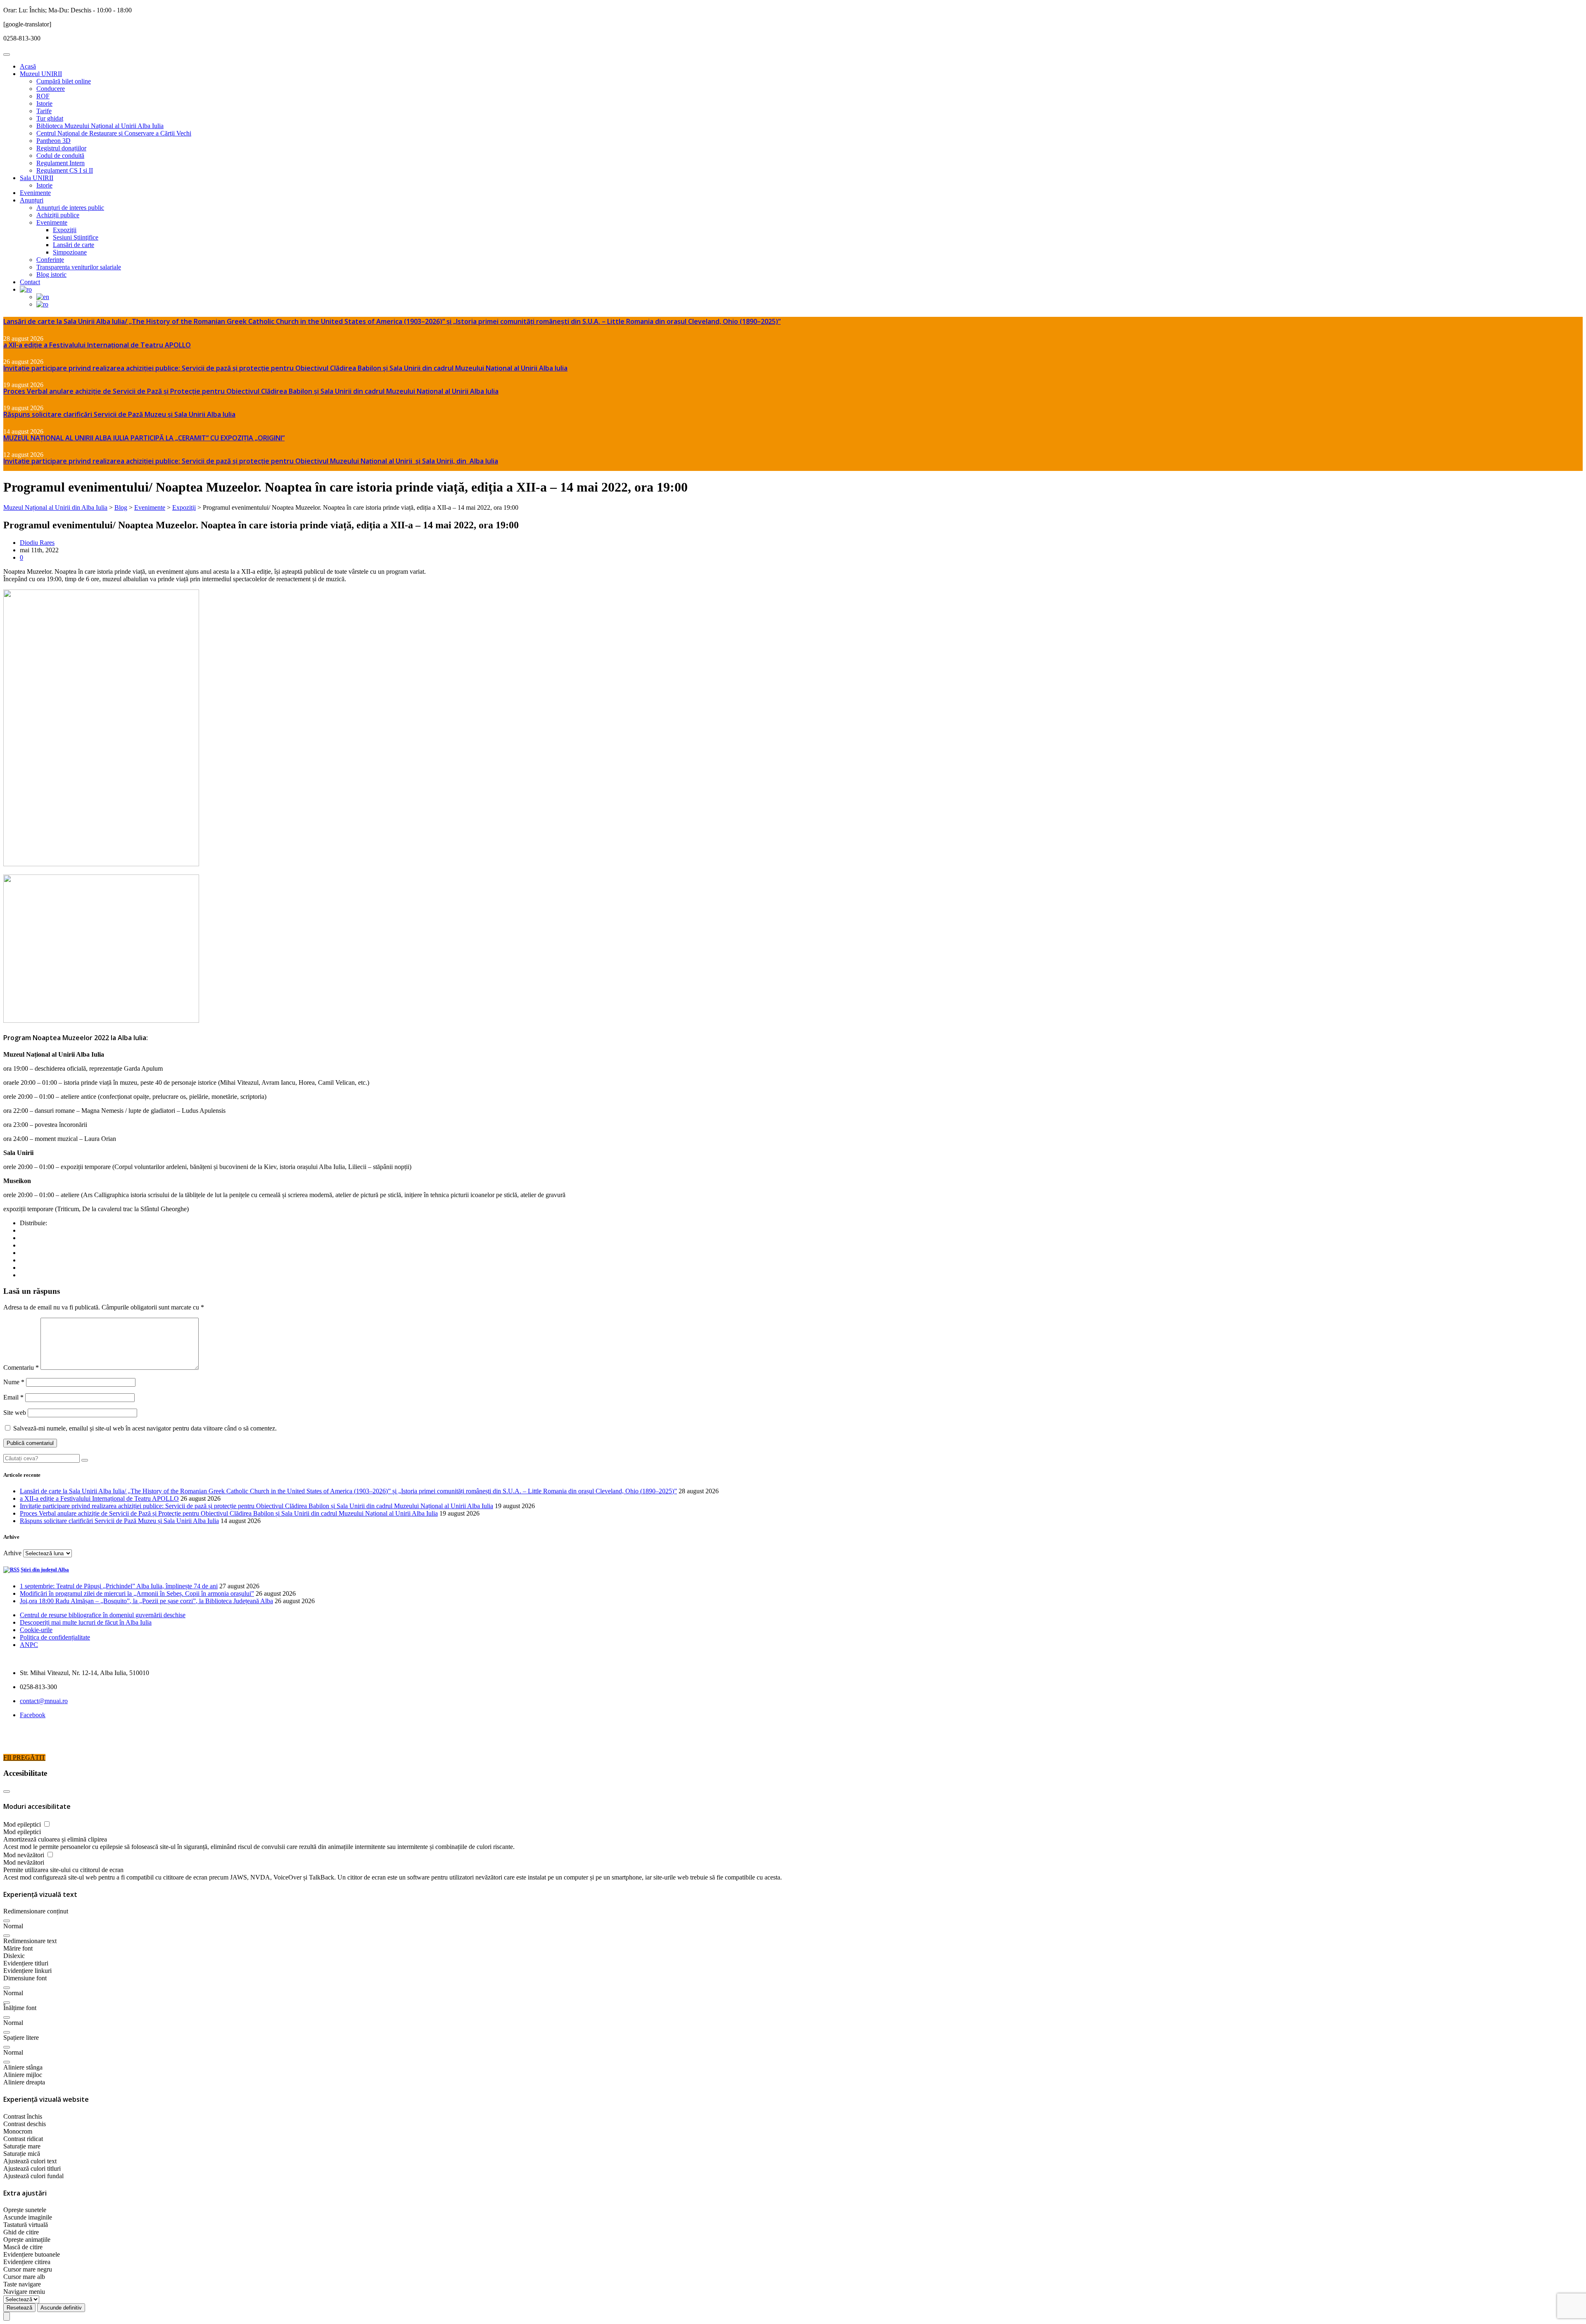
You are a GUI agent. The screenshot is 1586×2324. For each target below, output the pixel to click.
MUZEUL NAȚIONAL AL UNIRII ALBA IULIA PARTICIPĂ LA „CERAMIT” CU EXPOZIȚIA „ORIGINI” (144, 438)
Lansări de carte (74, 245)
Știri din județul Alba (45, 1570)
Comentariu (21, 1368)
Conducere (51, 89)
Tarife (44, 111)
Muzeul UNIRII (41, 74)
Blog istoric (51, 274)
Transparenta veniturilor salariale (79, 267)
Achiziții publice (58, 215)
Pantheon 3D (53, 141)
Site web (15, 1413)
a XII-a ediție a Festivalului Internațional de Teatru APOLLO (97, 345)
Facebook (33, 1715)
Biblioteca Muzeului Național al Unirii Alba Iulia (100, 126)
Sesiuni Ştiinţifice (76, 237)
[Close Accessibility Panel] (7, 1792)
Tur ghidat (50, 118)
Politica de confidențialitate (55, 1637)
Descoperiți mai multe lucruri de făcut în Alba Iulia (86, 1622)
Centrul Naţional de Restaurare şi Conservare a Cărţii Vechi (114, 133)
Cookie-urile (36, 1630)
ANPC (29, 1645)
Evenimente (35, 193)
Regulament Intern (61, 163)
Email (13, 1397)
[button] (7, 1921)
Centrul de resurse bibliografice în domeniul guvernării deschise (103, 1615)
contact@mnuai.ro (44, 1701)
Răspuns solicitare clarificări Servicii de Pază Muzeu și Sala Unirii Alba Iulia (119, 414)
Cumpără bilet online (64, 81)
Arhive (12, 1553)
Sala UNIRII (37, 178)
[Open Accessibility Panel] (7, 2316)
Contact (30, 282)
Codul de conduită (60, 156)
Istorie (44, 103)
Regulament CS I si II (65, 170)
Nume (14, 1382)
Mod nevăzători (25, 1855)
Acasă (28, 66)
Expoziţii (65, 230)
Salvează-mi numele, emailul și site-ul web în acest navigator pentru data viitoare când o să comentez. (145, 1428)
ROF (43, 96)
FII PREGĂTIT (24, 1757)
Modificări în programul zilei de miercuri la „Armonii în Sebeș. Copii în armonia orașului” (137, 1593)
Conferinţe (50, 260)
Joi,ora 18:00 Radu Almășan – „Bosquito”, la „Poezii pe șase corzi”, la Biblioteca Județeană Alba (146, 1601)
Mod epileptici (23, 1824)
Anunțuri (32, 200)
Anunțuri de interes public (70, 208)
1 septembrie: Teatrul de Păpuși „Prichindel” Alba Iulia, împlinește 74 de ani (119, 1586)
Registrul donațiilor (61, 148)
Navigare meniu (24, 2292)
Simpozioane (70, 252)
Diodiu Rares (37, 543)
